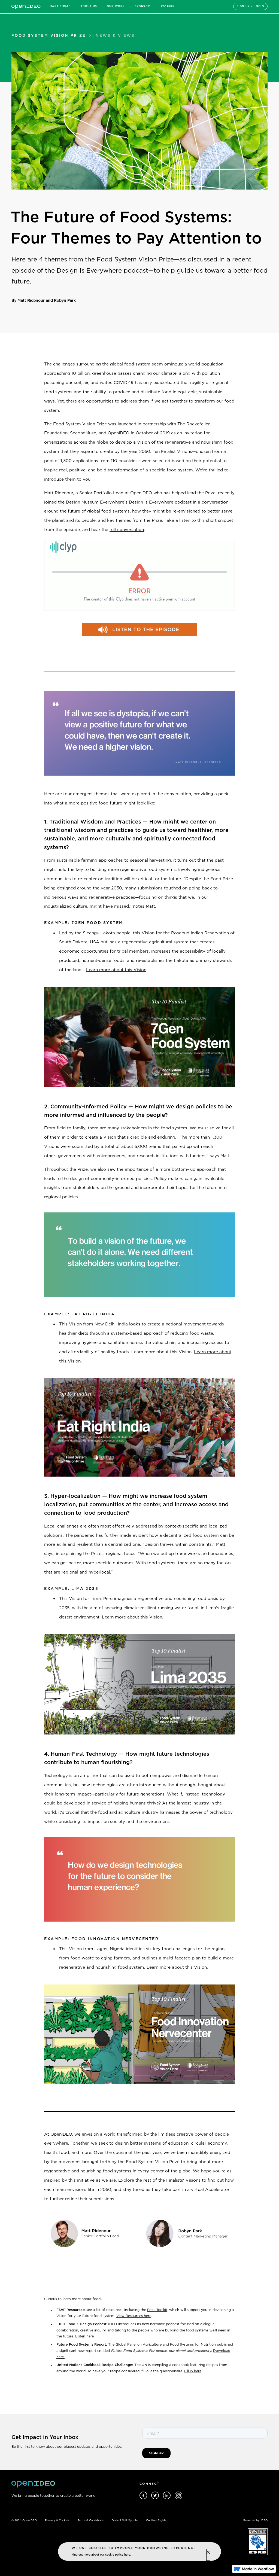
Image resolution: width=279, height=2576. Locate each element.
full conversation (127, 530)
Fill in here (193, 2371)
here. (128, 2555)
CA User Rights (156, 2520)
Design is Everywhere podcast (160, 502)
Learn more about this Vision (116, 970)
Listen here (84, 2336)
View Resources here (134, 2316)
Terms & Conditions (91, 2520)
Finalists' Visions (183, 2180)
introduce (54, 479)
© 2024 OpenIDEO (24, 2520)
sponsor (142, 6)
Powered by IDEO (255, 2520)
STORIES (167, 7)
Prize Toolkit (157, 2310)
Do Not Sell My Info (125, 2520)
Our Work (116, 6)
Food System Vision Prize (79, 424)
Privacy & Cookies (57, 2520)
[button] (60, 6)
